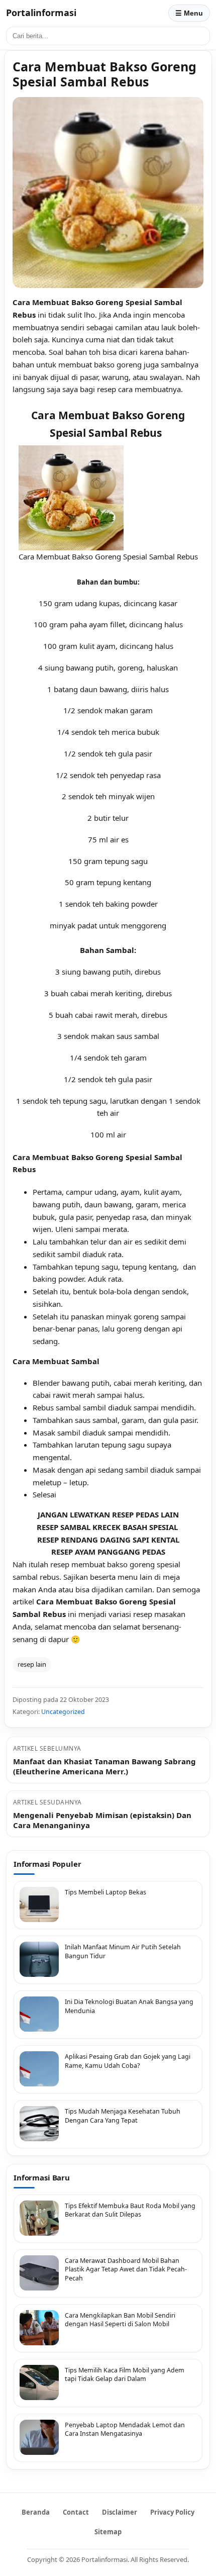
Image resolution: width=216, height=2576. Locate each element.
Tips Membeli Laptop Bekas (105, 1892)
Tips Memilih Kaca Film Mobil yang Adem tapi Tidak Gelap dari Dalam (125, 2375)
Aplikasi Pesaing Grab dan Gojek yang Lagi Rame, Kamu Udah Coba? (128, 2061)
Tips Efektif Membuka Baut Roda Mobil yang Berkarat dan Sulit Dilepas (130, 2210)
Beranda (36, 2512)
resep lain (32, 1664)
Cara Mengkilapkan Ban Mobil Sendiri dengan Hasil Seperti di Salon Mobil (120, 2320)
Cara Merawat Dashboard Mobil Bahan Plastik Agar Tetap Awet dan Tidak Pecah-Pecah (126, 2269)
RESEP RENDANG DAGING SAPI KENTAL (108, 1540)
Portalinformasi (41, 13)
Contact (76, 2512)
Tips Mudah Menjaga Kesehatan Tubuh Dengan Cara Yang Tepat (123, 2116)
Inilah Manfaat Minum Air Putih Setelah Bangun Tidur (123, 1951)
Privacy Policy (172, 2512)
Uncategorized (63, 1712)
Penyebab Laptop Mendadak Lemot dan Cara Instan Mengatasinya (125, 2429)
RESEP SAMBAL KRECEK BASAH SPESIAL (108, 1527)
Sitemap (108, 2532)
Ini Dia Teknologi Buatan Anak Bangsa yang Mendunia (129, 2006)
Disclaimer (120, 2512)
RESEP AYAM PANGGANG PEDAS (108, 1552)
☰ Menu (189, 13)
